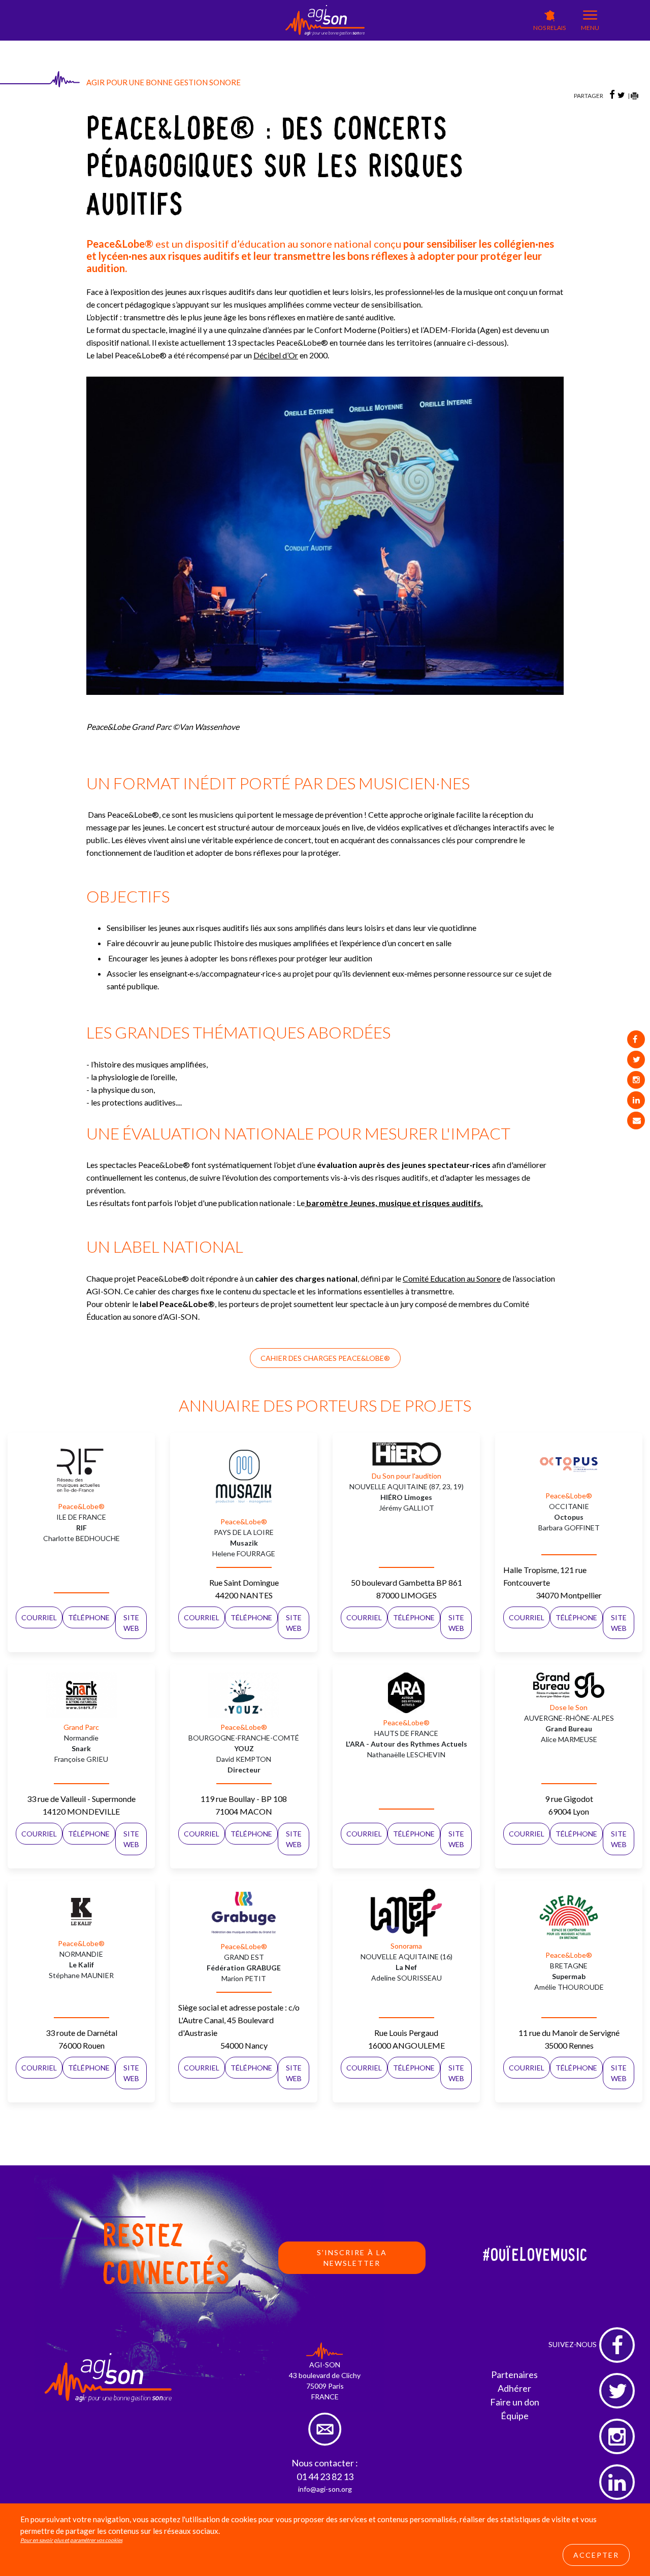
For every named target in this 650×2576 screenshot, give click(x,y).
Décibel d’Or (276, 355)
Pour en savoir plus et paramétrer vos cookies (71, 2540)
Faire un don (515, 2402)
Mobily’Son (283, 46)
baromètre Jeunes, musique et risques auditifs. (395, 1203)
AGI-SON (201, 44)
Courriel (39, 1617)
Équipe (515, 2416)
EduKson (241, 46)
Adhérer (514, 2388)
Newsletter (338, 53)
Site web (131, 1623)
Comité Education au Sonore (452, 1278)
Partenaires (514, 2374)
